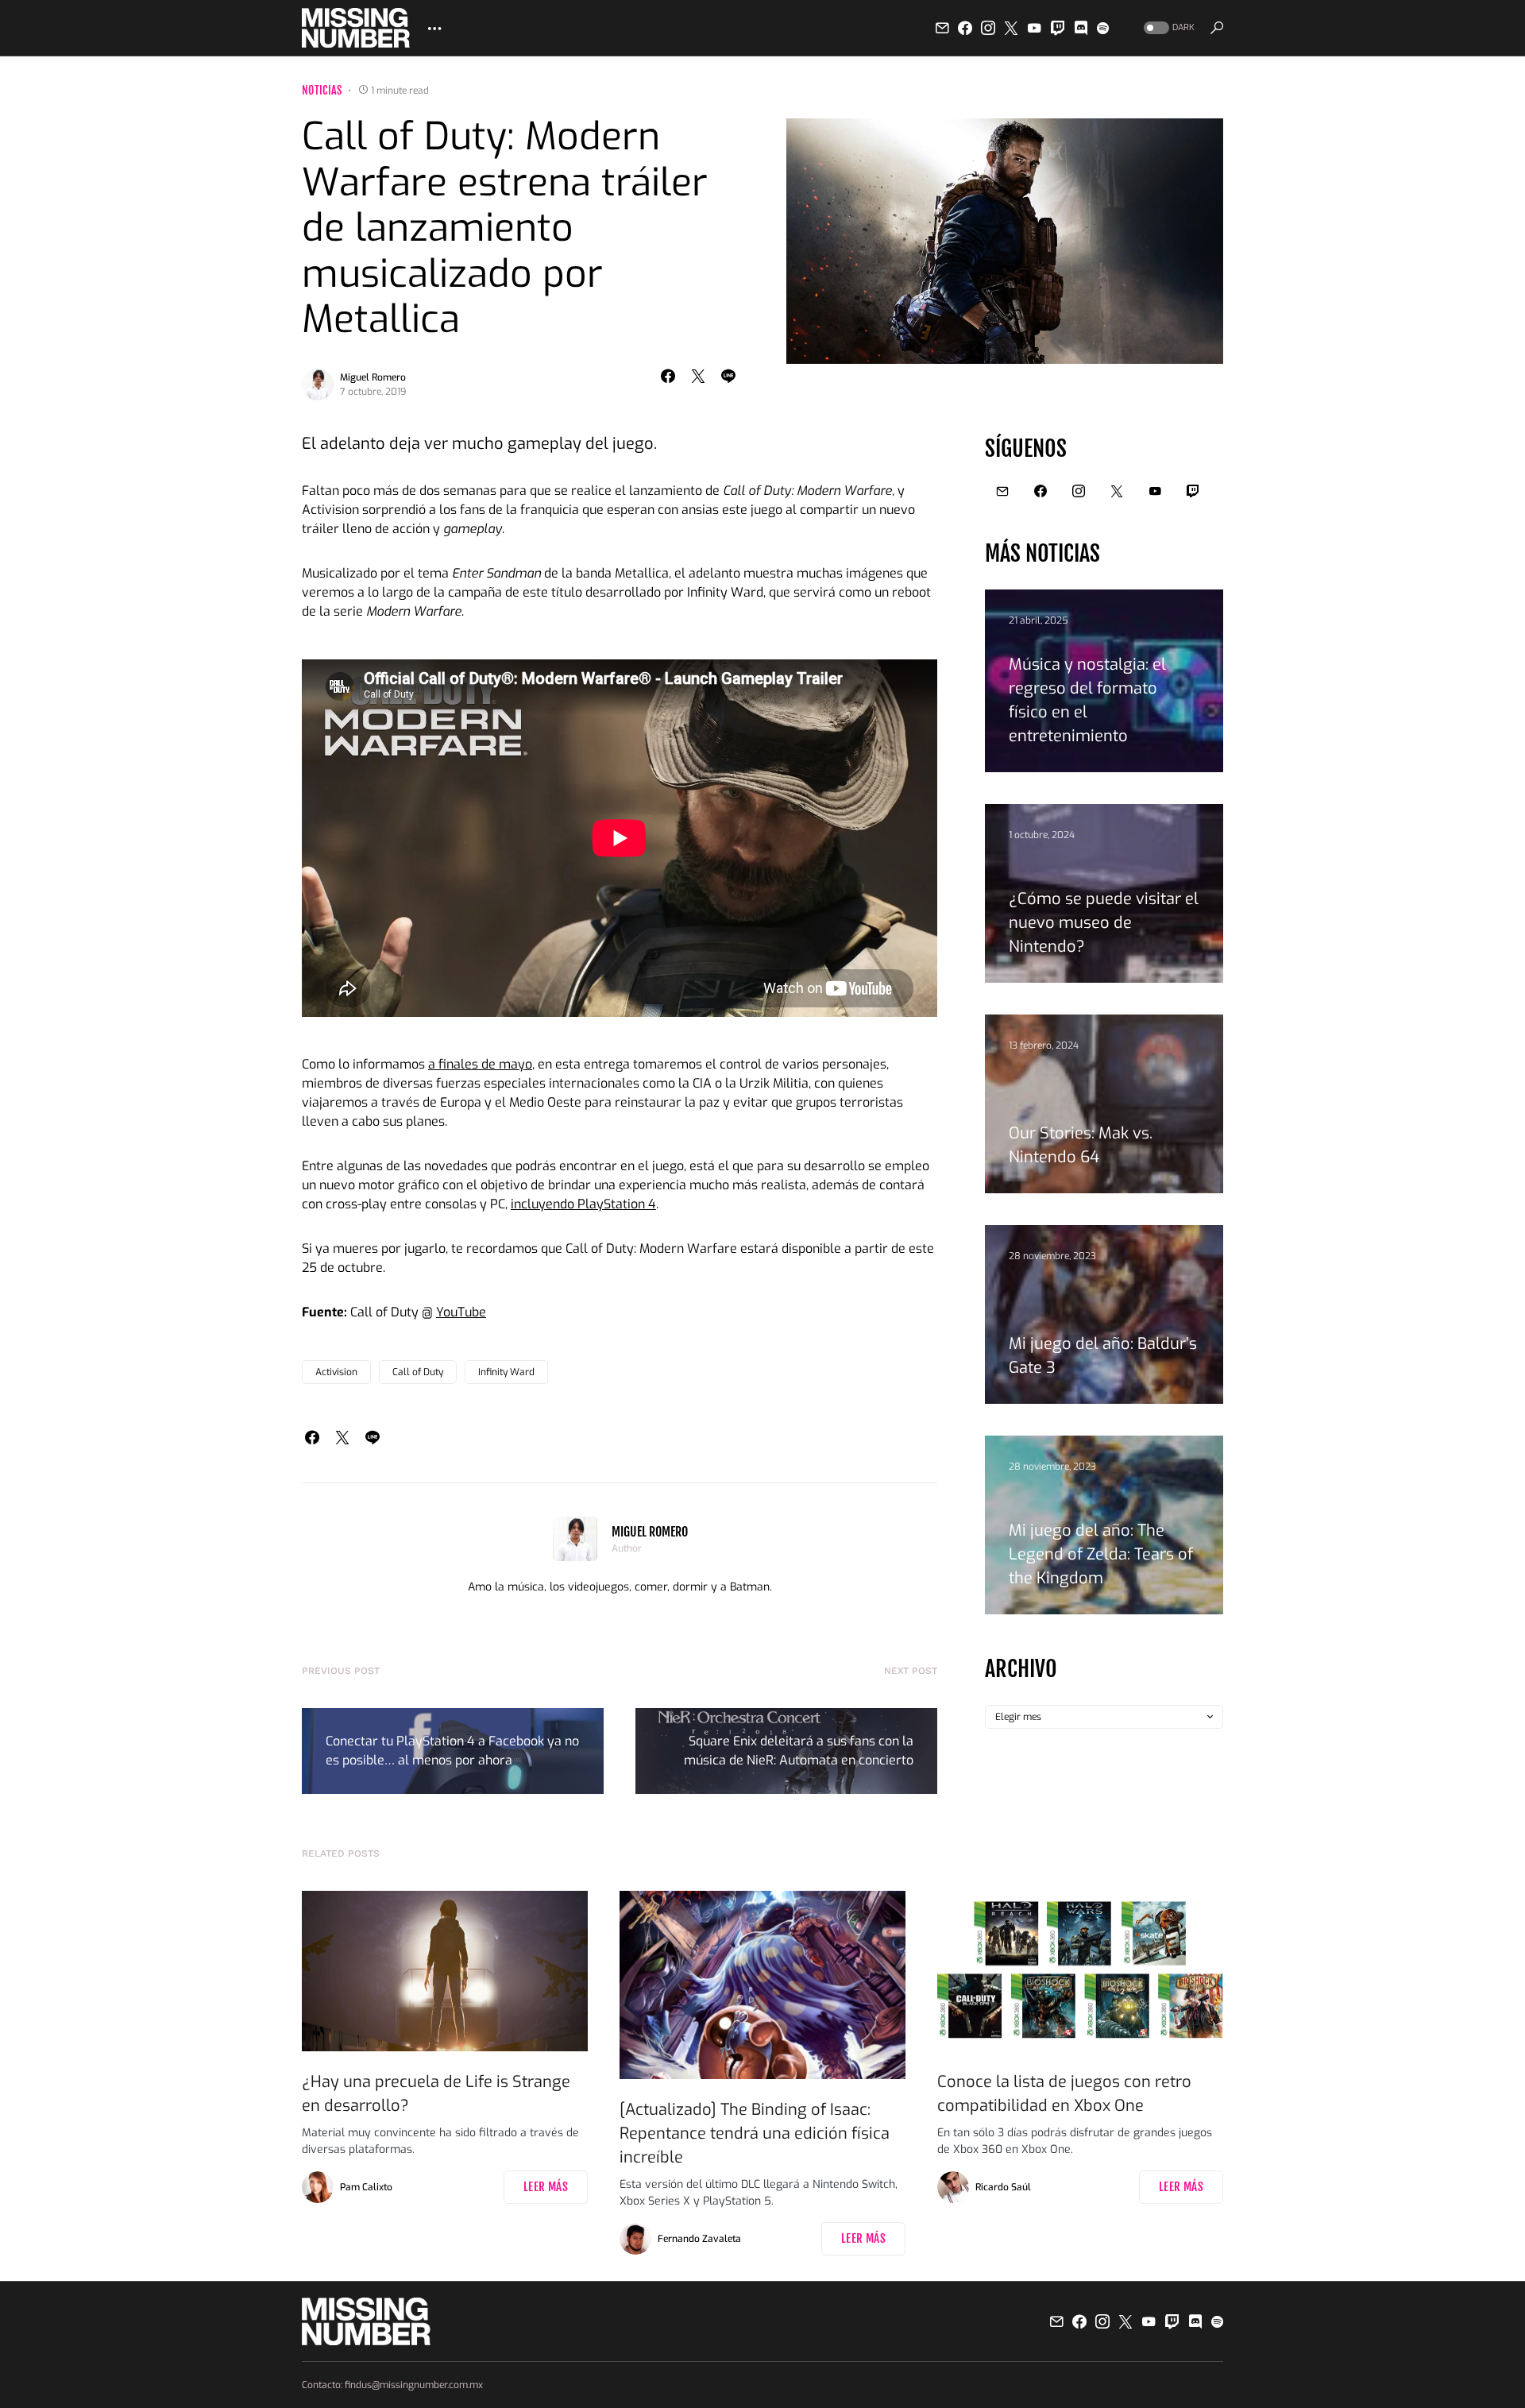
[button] (1168, 28)
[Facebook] (965, 28)
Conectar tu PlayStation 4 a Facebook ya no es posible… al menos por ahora (452, 1751)
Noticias (322, 90)
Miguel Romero (373, 377)
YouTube (461, 1312)
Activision (336, 1372)
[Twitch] (1058, 28)
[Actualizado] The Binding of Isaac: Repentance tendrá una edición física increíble (755, 2134)
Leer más (546, 2187)
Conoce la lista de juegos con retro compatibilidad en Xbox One (1064, 2094)
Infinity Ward (506, 1372)
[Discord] (1081, 28)
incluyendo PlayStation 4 (583, 1204)
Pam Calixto (366, 2187)
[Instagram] (988, 28)
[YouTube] (1034, 28)
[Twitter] (1011, 28)
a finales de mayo (480, 1064)
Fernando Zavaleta (699, 2239)
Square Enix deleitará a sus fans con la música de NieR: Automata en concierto (799, 1751)
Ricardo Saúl (1003, 2187)
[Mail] (942, 28)
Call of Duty (418, 1372)
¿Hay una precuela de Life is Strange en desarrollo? (436, 2094)
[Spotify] (1103, 28)
